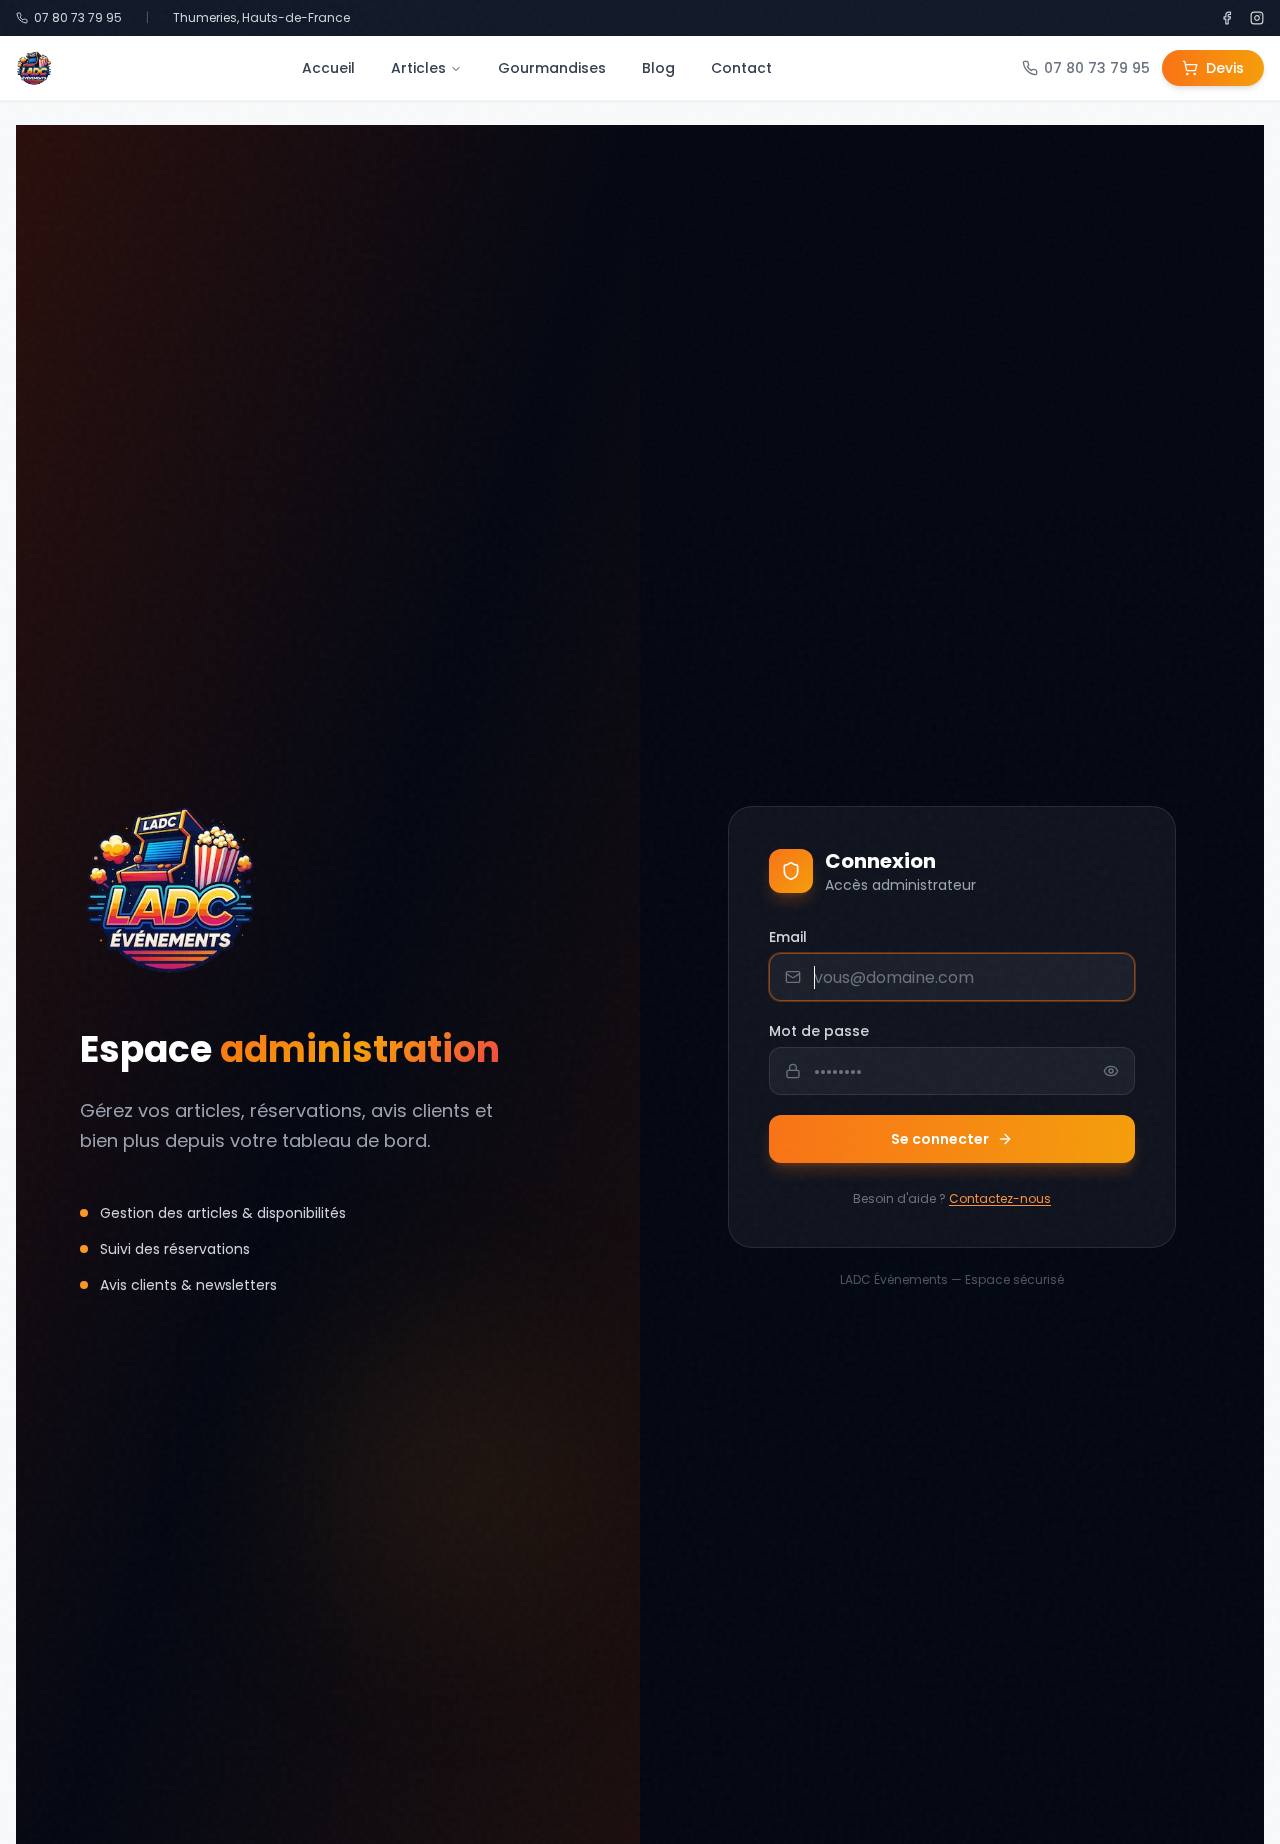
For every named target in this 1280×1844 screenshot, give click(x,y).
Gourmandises (552, 68)
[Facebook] (1227, 18)
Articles (418, 68)
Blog (658, 68)
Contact (741, 68)
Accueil (328, 68)
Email (788, 937)
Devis (1225, 68)
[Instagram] (1257, 18)
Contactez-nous (1000, 1198)
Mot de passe (819, 1031)
